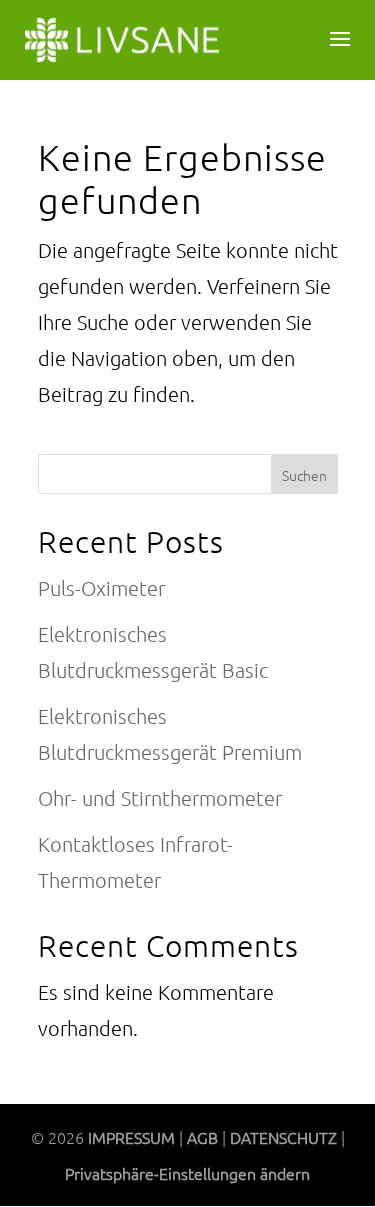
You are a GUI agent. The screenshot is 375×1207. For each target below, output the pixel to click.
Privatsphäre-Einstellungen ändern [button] (187, 1173)
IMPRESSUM (131, 1137)
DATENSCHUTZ (283, 1137)
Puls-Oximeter (101, 588)
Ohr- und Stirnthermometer (160, 798)
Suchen (304, 475)
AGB (202, 1137)
